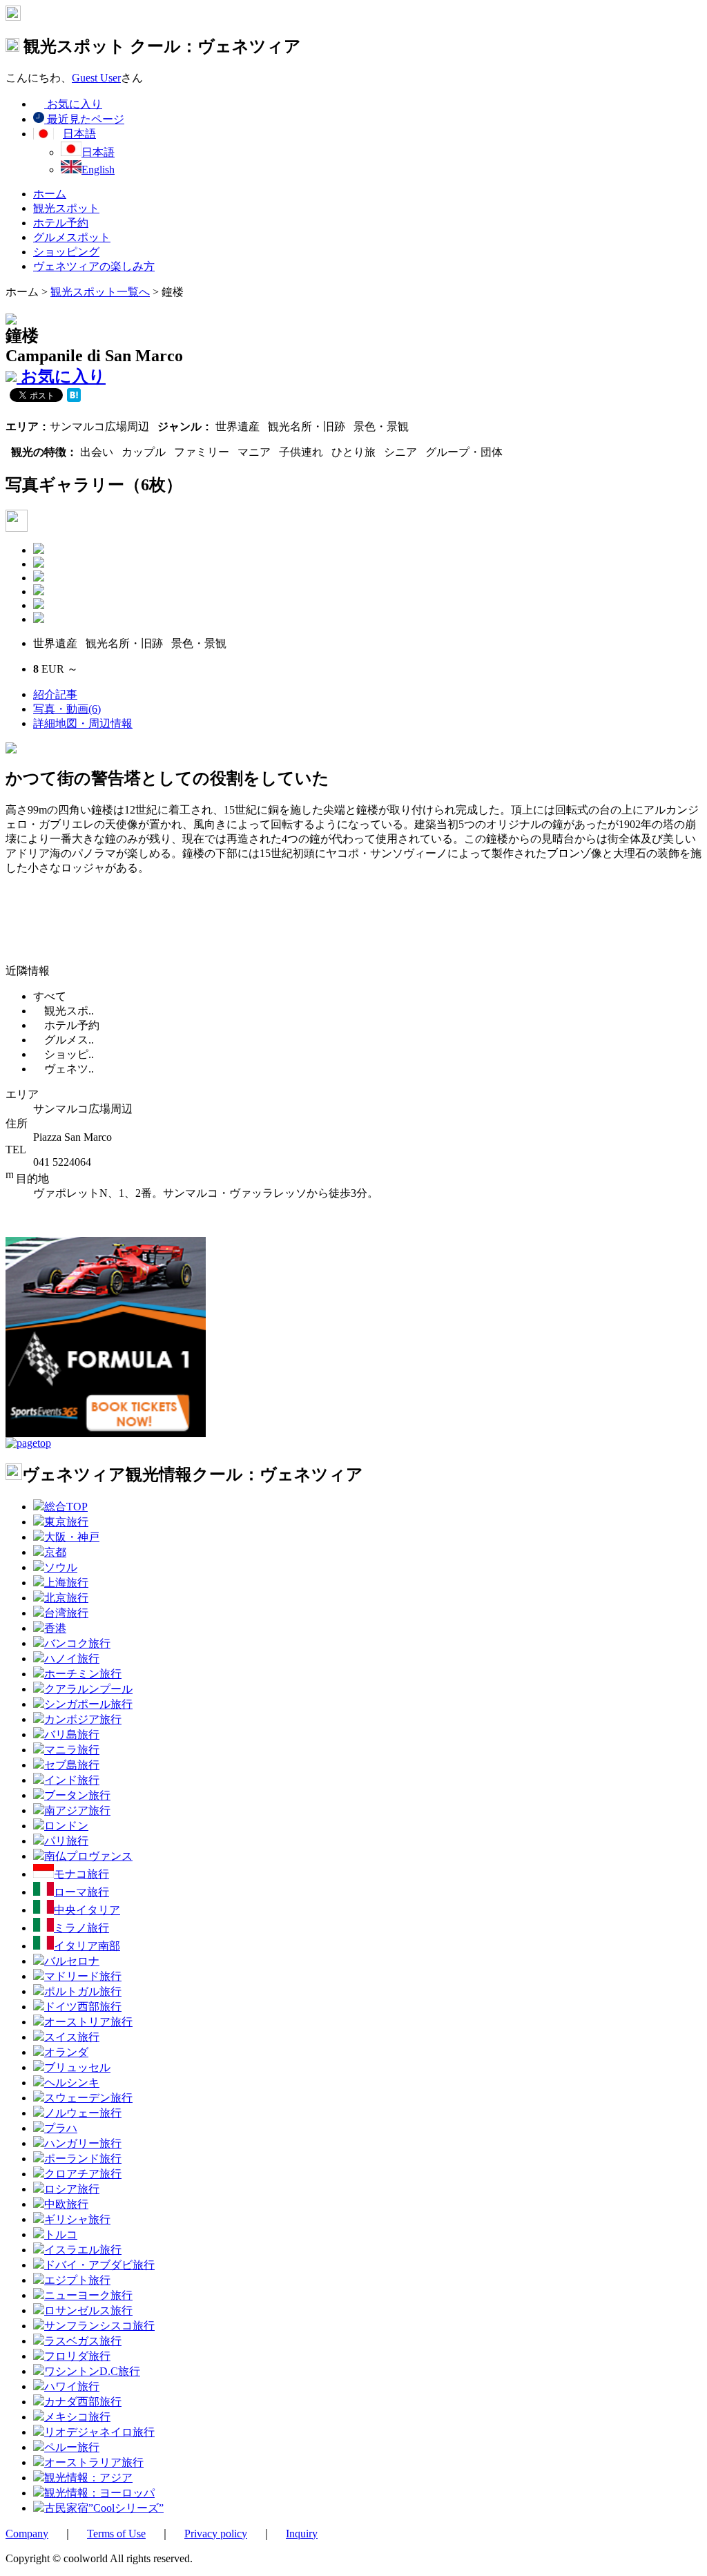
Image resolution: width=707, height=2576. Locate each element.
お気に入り (73, 104)
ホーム (50, 194)
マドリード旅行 (83, 1976)
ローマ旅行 (81, 1892)
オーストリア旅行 (88, 2022)
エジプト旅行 (77, 2280)
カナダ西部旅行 (83, 2402)
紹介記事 (55, 694)
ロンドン (66, 1826)
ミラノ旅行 (81, 1928)
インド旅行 (72, 1780)
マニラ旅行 (72, 1750)
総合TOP (66, 1507)
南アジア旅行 (77, 1810)
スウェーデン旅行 (88, 2098)
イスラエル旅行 (83, 2250)
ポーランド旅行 (83, 2159)
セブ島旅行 (72, 1765)
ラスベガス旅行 (83, 2341)
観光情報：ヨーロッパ (99, 2493)
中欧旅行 (66, 2204)
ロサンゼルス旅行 (88, 2310)
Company (27, 2534)
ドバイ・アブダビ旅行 (99, 2265)
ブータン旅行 (77, 1795)
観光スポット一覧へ (100, 292)
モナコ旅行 (81, 1874)
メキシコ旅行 (77, 2417)
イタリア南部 (87, 1946)
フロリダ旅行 (77, 2356)
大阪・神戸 (72, 1537)
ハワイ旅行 (72, 2386)
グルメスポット (72, 237)
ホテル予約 (61, 223)
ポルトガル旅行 (83, 1991)
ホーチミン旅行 (83, 1674)
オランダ (66, 2052)
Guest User (96, 78)
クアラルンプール (88, 1689)
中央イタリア (87, 1910)
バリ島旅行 (72, 1734)
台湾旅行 (66, 1613)
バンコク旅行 (77, 1643)
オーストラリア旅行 (94, 2462)
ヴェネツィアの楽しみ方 (94, 266)
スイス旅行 (72, 2037)
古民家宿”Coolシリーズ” (104, 2508)
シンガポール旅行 (88, 1704)
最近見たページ (84, 119)
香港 (55, 1628)
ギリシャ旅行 (77, 2219)
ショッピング (66, 252)
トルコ (61, 2234)
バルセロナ (72, 1961)
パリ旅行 (66, 1841)
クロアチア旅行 (83, 2174)
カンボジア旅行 (83, 1719)
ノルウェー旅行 (83, 2113)
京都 (55, 1552)
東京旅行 (66, 1522)
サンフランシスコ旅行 (99, 2326)
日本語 (98, 152)
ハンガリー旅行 (83, 2143)
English (98, 170)
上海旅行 (66, 1583)
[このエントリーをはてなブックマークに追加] (74, 396)
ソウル (61, 1567)
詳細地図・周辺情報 (83, 723)
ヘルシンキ (72, 2083)
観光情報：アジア (88, 2478)
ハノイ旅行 (72, 1659)
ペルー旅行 (72, 2447)
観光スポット (66, 208)
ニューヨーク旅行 (88, 2295)
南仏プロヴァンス (88, 1856)
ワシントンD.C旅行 (92, 2371)
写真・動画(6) (67, 709)
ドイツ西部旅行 (83, 2007)
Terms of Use (116, 2534)
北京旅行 (66, 1598)
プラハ (61, 2128)
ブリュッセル (77, 2067)
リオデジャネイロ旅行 (99, 2432)
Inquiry (302, 2534)
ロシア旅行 (72, 2189)
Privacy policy (216, 2534)
